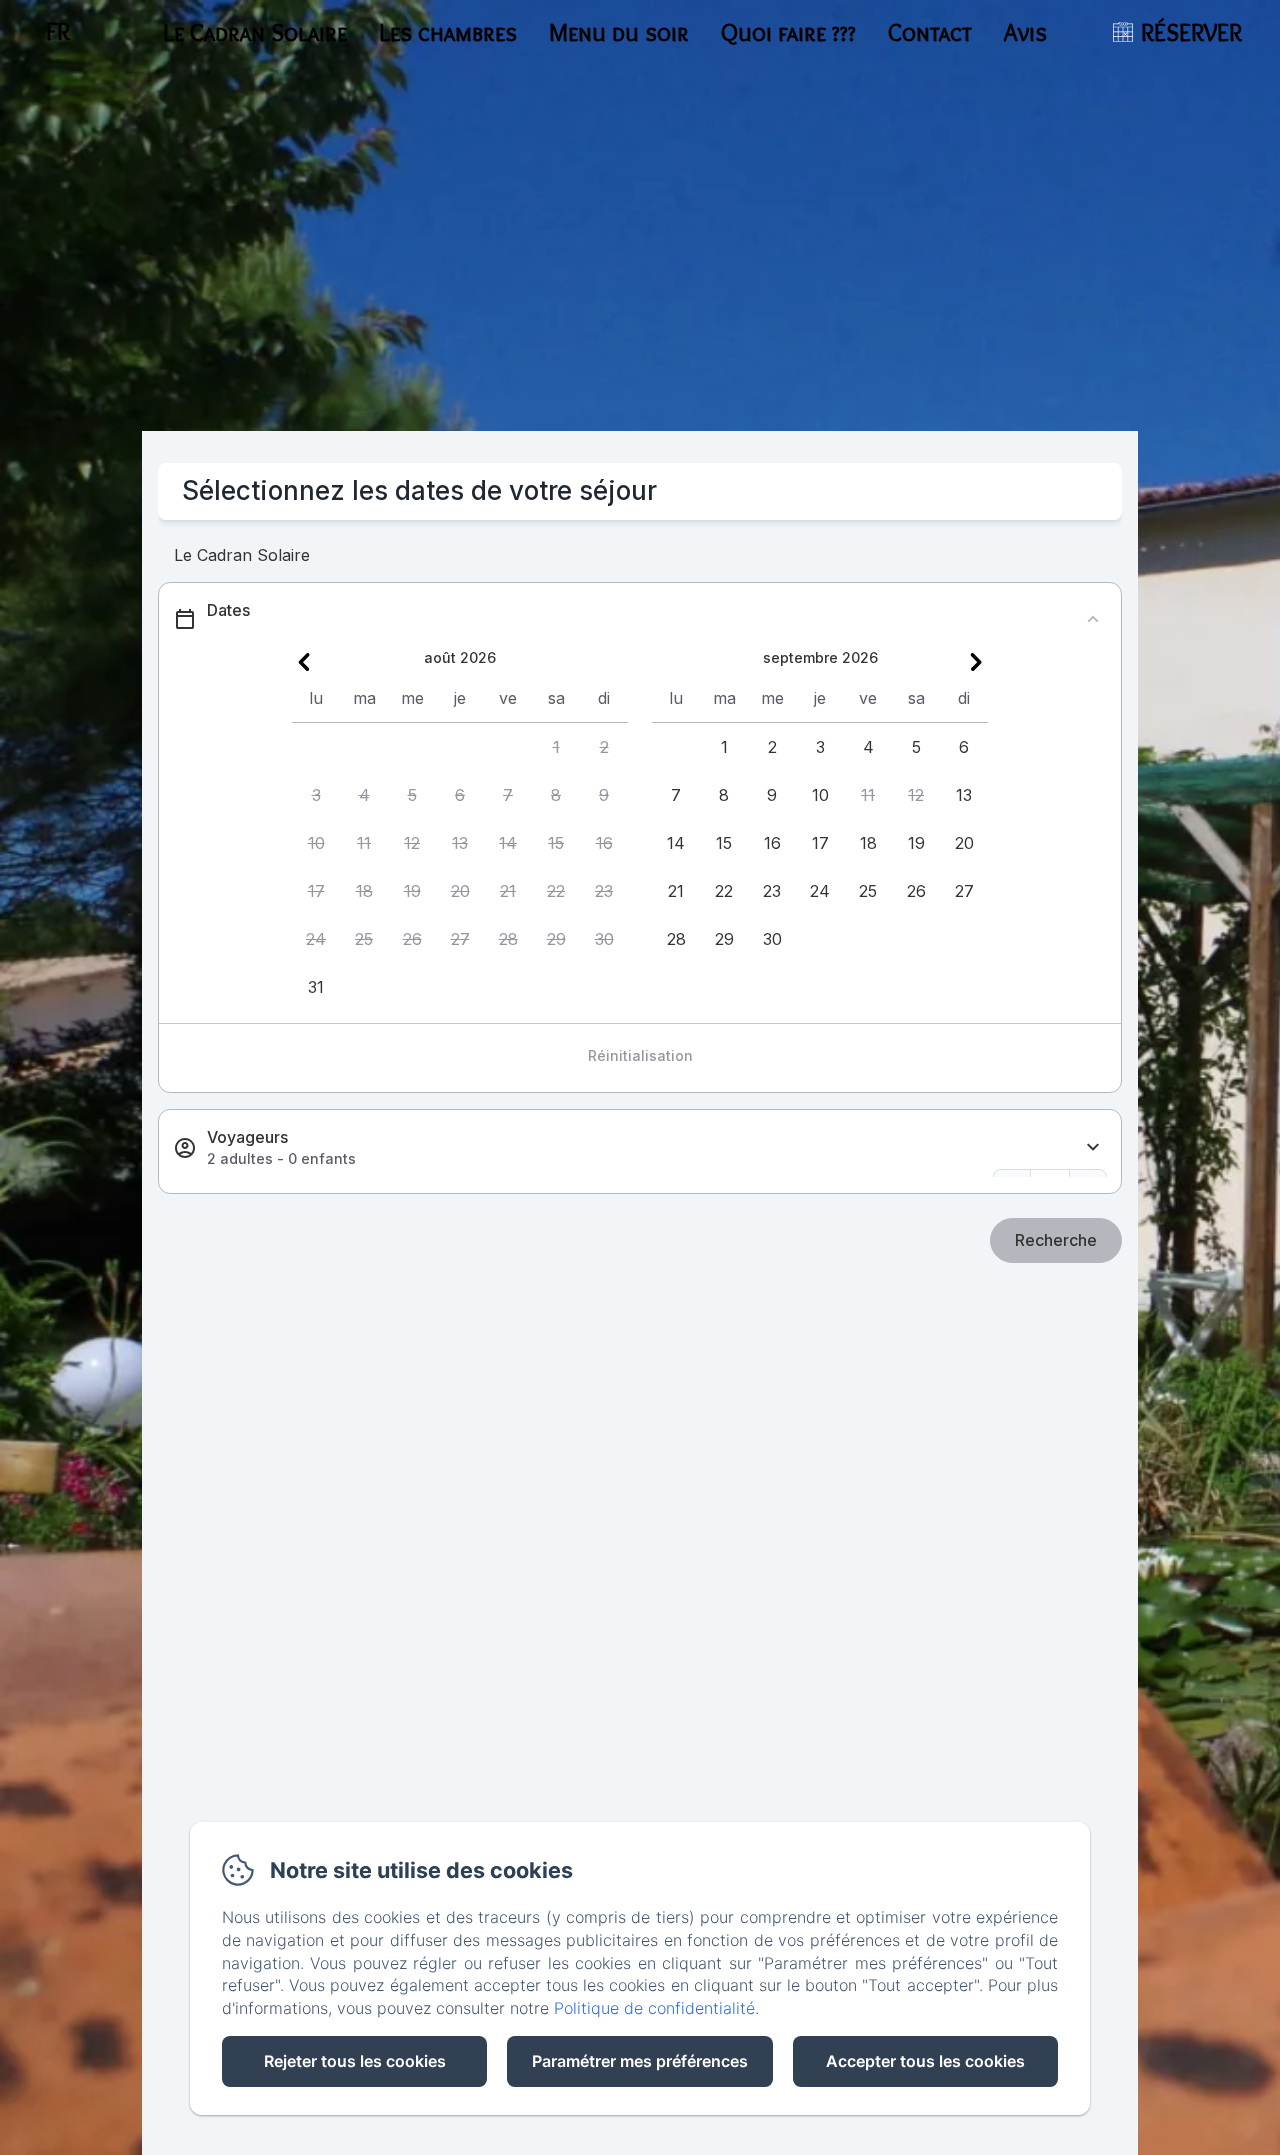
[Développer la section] (1093, 1147)
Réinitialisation (640, 1055)
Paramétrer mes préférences (640, 2061)
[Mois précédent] (304, 662)
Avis (1025, 32)
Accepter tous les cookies (925, 2061)
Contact (930, 32)
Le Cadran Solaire (255, 32)
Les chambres (448, 32)
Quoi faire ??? (788, 32)
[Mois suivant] (976, 662)
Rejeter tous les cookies (355, 2061)
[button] (556, 747)
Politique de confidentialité (654, 2008)
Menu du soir (619, 32)
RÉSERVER (1191, 32)
